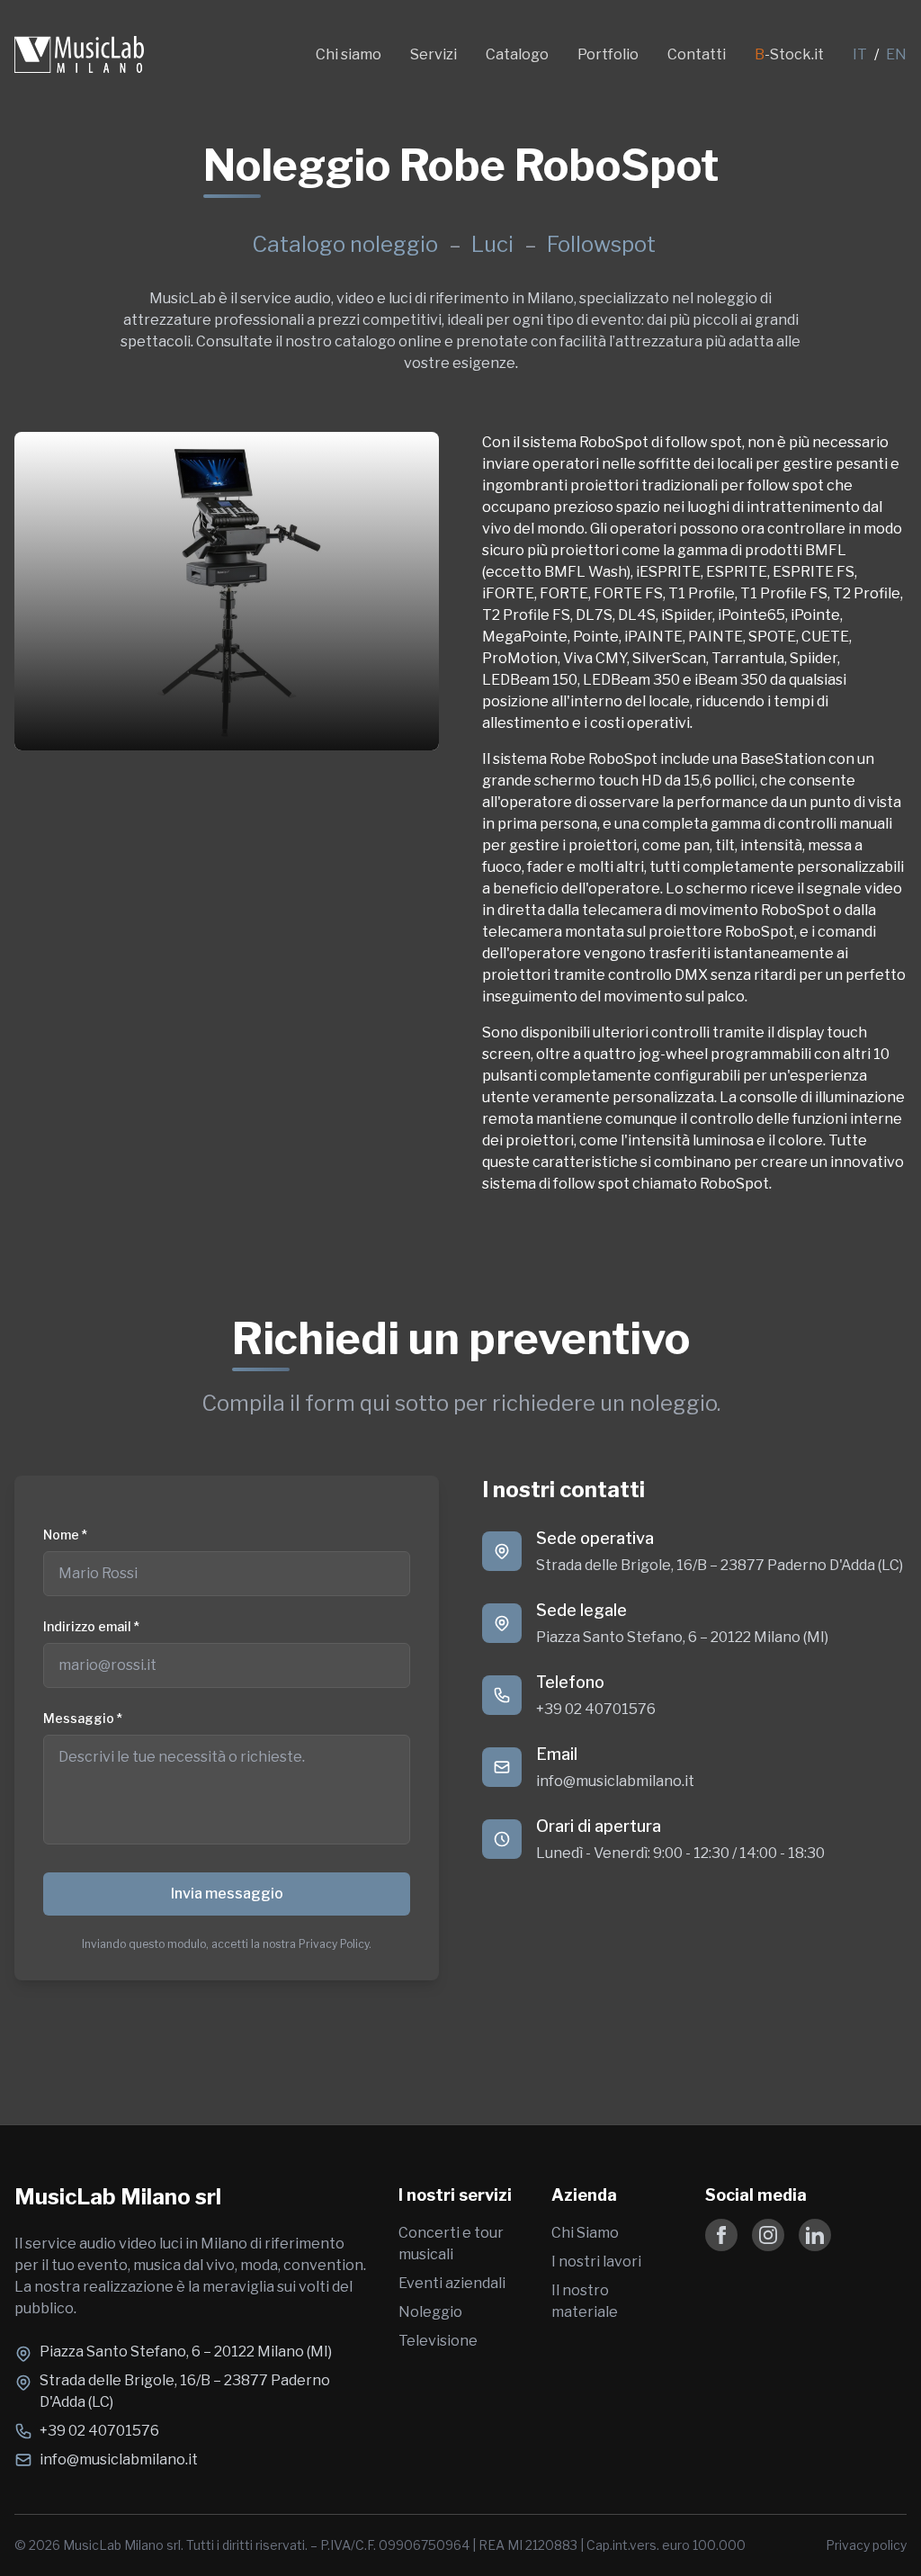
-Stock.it (789, 54)
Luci (495, 244)
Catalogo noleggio (345, 244)
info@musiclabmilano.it (615, 1781)
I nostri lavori (596, 2262)
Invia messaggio (227, 1894)
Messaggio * (83, 1718)
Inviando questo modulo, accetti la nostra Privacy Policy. (227, 1944)
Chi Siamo (585, 2233)
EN (896, 54)
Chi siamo (349, 54)
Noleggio (430, 2312)
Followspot (601, 244)
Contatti (697, 54)
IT (860, 54)
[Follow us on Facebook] (721, 2235)
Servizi (434, 54)
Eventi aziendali (452, 2283)
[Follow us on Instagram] (768, 2235)
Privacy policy (866, 2545)
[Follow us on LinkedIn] (815, 2235)
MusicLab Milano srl (118, 2197)
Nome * (65, 1535)
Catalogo (517, 54)
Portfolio (608, 54)
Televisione (438, 2341)
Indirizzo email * (91, 1626)
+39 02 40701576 (596, 1709)
